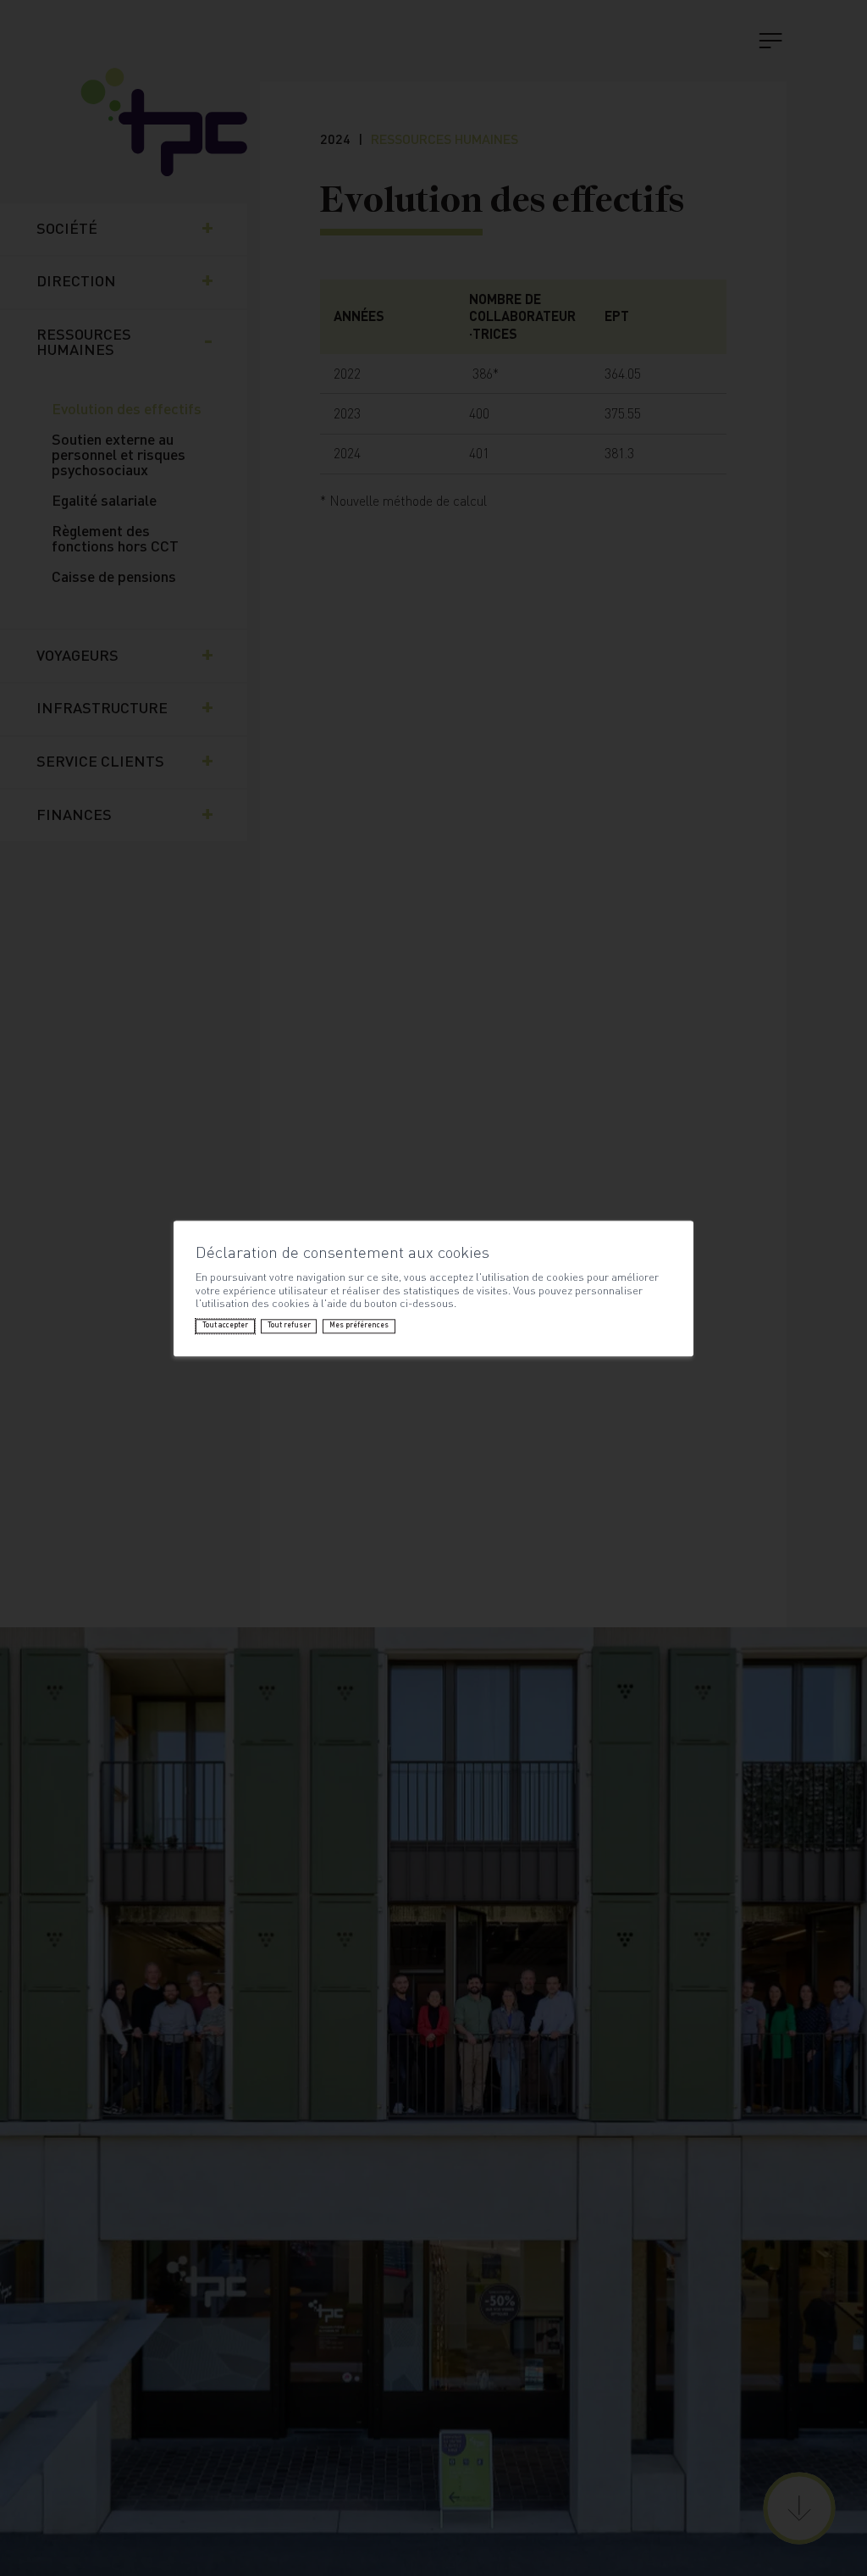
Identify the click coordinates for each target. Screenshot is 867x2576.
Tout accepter (225, 1326)
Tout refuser (289, 1326)
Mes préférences (359, 1326)
